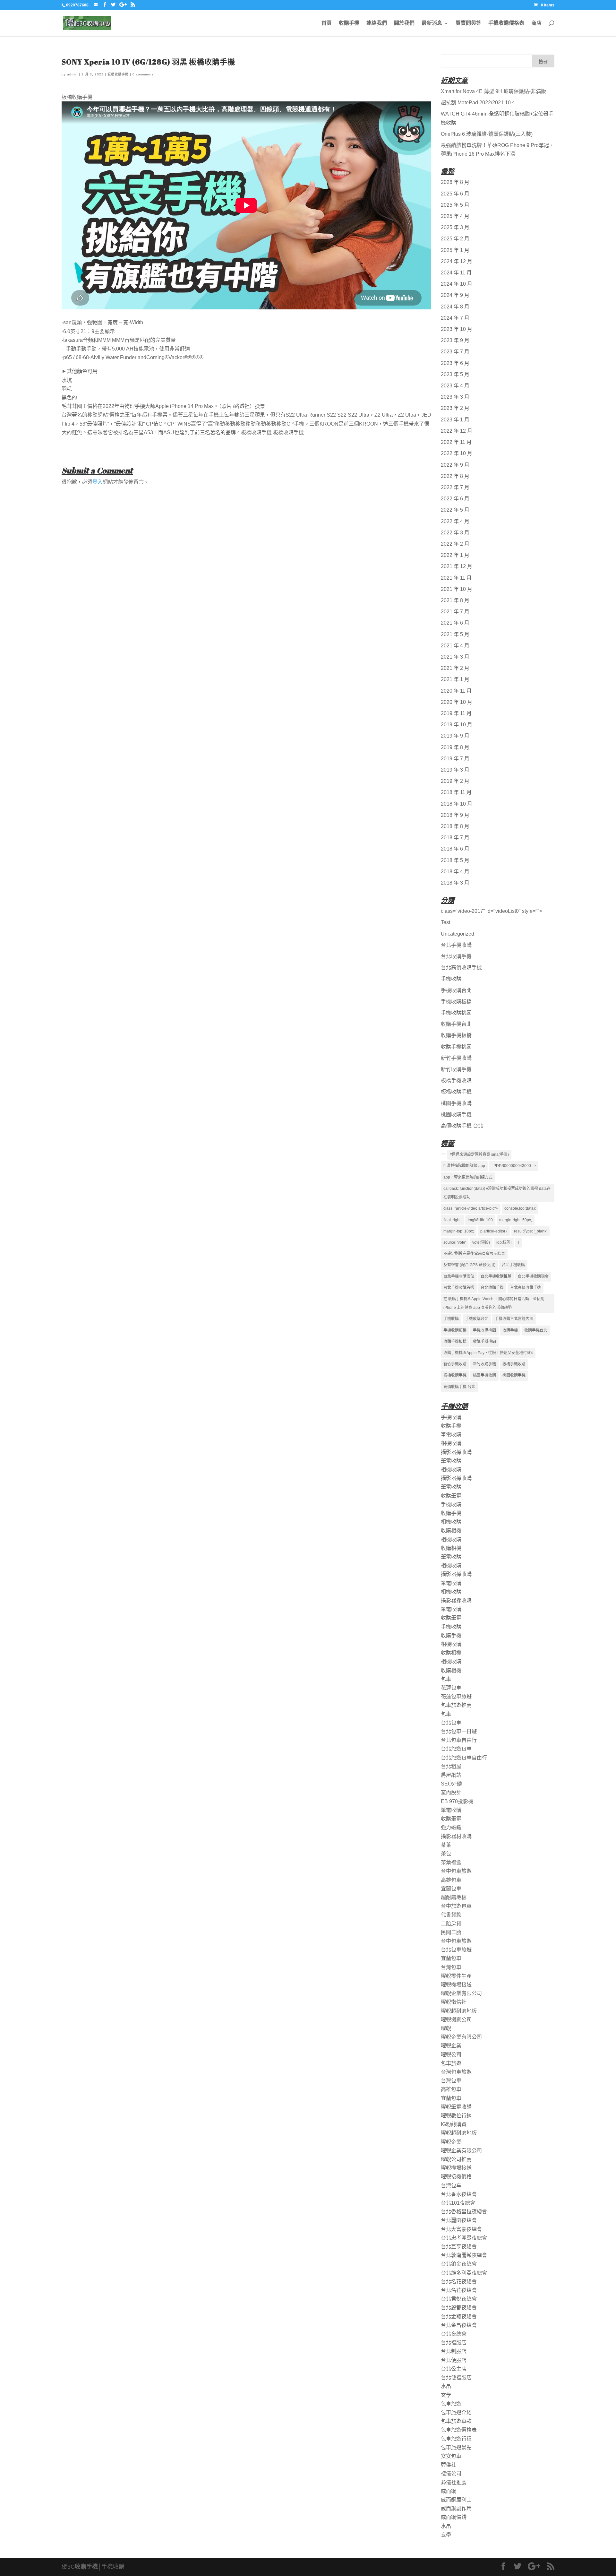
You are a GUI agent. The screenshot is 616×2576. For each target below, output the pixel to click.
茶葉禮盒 (451, 1862)
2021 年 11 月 (456, 578)
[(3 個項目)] (443, 1154)
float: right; (452, 1220)
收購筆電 (451, 1496)
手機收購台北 (456, 990)
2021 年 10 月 (457, 589)
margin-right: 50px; (516, 1220)
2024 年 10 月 (457, 284)
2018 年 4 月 (455, 872)
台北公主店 (454, 2369)
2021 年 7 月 (455, 612)
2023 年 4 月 (455, 386)
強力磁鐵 (451, 1827)
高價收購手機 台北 (462, 1126)
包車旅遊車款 (456, 2421)
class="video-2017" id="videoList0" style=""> (492, 911)
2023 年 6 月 (455, 363)
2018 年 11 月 (456, 792)
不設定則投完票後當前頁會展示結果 (474, 1254)
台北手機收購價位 (459, 1276)
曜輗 (446, 2028)
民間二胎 (451, 1932)
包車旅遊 (451, 2063)
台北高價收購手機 (461, 968)
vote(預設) (481, 1242)
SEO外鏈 (451, 1784)
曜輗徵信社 (454, 2002)
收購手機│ (88, 2567)
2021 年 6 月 (455, 623)
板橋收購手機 (118, 74)
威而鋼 (449, 2491)
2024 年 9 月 (455, 295)
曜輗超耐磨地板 (459, 2011)
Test (445, 922)
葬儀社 (449, 2465)
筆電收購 (451, 1435)
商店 (536, 23)
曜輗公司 (451, 2055)
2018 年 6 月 (455, 849)
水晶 (446, 2386)
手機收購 (451, 979)
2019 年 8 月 (455, 747)
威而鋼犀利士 (456, 2500)
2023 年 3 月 (455, 397)
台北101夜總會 (458, 2203)
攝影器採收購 (456, 1452)
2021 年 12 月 (457, 566)
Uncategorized (458, 934)
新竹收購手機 (456, 1069)
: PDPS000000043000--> (514, 1166)
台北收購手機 (456, 956)
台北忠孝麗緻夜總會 (464, 2238)
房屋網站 (451, 1775)
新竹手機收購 (456, 1058)
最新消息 (432, 23)
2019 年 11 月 (456, 713)
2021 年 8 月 (455, 600)
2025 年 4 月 (455, 216)
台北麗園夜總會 (459, 2220)
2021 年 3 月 (455, 657)
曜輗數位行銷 (456, 2116)
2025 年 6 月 (455, 194)
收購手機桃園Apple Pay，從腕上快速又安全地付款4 (488, 1353)
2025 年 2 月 (455, 239)
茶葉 (446, 1845)
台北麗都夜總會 (459, 2308)
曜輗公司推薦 (456, 2159)
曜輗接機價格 (456, 2177)
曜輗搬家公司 (456, 2020)
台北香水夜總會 (459, 2194)
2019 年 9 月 (455, 736)
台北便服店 (454, 2360)
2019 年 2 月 (455, 781)
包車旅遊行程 (456, 2439)
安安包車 (451, 2456)
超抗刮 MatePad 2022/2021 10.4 (478, 103)
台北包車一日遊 (459, 1731)
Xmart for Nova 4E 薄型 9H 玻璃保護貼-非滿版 (493, 91)
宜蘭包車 (451, 1889)
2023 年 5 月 (455, 374)
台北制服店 (454, 2351)
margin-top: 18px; (459, 1231)
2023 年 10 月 (457, 329)
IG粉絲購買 (454, 2124)
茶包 (446, 1854)
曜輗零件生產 (456, 1976)
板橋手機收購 (456, 1081)
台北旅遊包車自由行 (464, 1758)
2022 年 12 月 (457, 431)
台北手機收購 (456, 945)
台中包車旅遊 (456, 1871)
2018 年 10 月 (457, 804)
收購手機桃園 (456, 1047)
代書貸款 (451, 1915)
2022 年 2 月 (455, 544)
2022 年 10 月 (457, 453)
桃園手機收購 (456, 1103)
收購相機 (451, 1530)
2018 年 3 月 (455, 883)
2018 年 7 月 (455, 838)
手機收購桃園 (456, 1013)
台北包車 (451, 1723)
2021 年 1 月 (455, 679)
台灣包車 (451, 1967)
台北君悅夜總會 (459, 2299)
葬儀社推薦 (454, 2482)
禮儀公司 (451, 2473)
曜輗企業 (451, 2046)
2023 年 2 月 (455, 408)
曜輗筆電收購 (456, 2107)
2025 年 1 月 (455, 250)
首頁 (327, 23)
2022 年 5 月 (455, 510)
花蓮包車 (451, 1688)
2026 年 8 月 (455, 182)
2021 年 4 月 (455, 646)
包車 (446, 1679)
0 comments (143, 74)
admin (72, 74)
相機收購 (451, 1443)
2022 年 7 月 (455, 487)
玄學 (446, 2395)
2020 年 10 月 (457, 702)
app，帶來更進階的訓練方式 (468, 1177)
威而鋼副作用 (456, 2508)
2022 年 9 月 (455, 465)
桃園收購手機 (456, 1115)
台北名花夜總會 (459, 2282)
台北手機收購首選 (459, 1288)
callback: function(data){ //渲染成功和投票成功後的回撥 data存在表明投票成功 (497, 1193)
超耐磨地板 (454, 1897)
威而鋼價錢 (454, 2517)
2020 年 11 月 (456, 691)
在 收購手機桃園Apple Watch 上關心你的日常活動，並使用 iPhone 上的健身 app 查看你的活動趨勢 (494, 1303)
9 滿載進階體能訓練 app (464, 1166)
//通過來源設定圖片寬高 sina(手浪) (479, 1154)
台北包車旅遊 (456, 1950)
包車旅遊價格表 (459, 2430)
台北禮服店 (454, 2343)
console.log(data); (520, 1208)
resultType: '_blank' (530, 1231)
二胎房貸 (451, 1924)
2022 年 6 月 (455, 499)
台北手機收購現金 (533, 1276)
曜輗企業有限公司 (461, 1993)
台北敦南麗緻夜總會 (464, 2255)
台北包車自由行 (459, 1740)
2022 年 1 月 (455, 555)
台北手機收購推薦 (496, 1276)
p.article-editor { (494, 1231)
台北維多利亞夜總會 (464, 2273)
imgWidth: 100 (480, 1220)
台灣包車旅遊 (456, 2072)
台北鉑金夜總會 (459, 2264)
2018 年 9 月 (455, 815)
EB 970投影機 (457, 1801)
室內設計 (451, 1792)
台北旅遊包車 (456, 1749)
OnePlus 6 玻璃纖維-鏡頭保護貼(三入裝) (487, 134)
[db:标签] (504, 1242)
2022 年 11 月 (456, 442)
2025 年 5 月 (455, 205)
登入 (98, 482)
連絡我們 (377, 23)
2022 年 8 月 (455, 476)
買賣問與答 (468, 23)
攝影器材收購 (456, 1836)
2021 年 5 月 (455, 634)
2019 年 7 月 (455, 759)
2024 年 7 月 (455, 318)
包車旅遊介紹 (456, 2412)
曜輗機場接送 (456, 1985)
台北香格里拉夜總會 (464, 2212)
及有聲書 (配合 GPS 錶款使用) (469, 1265)
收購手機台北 (456, 1024)
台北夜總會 (454, 2334)
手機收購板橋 (456, 1002)
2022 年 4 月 (455, 521)
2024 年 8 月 (455, 307)
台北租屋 (451, 1766)
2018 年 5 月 (455, 860)
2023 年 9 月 (455, 340)
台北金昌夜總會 (459, 2325)
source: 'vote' (455, 1242)
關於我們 (404, 23)
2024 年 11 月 (456, 273)
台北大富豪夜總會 (461, 2229)
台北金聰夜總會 (459, 2317)
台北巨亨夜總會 (459, 2247)
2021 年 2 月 (455, 668)
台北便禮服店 (456, 2377)
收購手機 (349, 23)
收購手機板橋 (456, 1035)
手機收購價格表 (506, 23)
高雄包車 (451, 1880)
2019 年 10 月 (457, 725)
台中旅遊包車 (456, 1906)
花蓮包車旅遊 (456, 1696)
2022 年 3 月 (455, 533)
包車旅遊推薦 (456, 1705)
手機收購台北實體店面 (514, 1319)
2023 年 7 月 (455, 352)
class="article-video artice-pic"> (471, 1208)
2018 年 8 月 (455, 826)
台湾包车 (451, 2186)
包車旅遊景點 (456, 2447)
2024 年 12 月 (457, 261)
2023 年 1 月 (455, 420)
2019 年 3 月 (455, 770)
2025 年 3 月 (455, 227)
